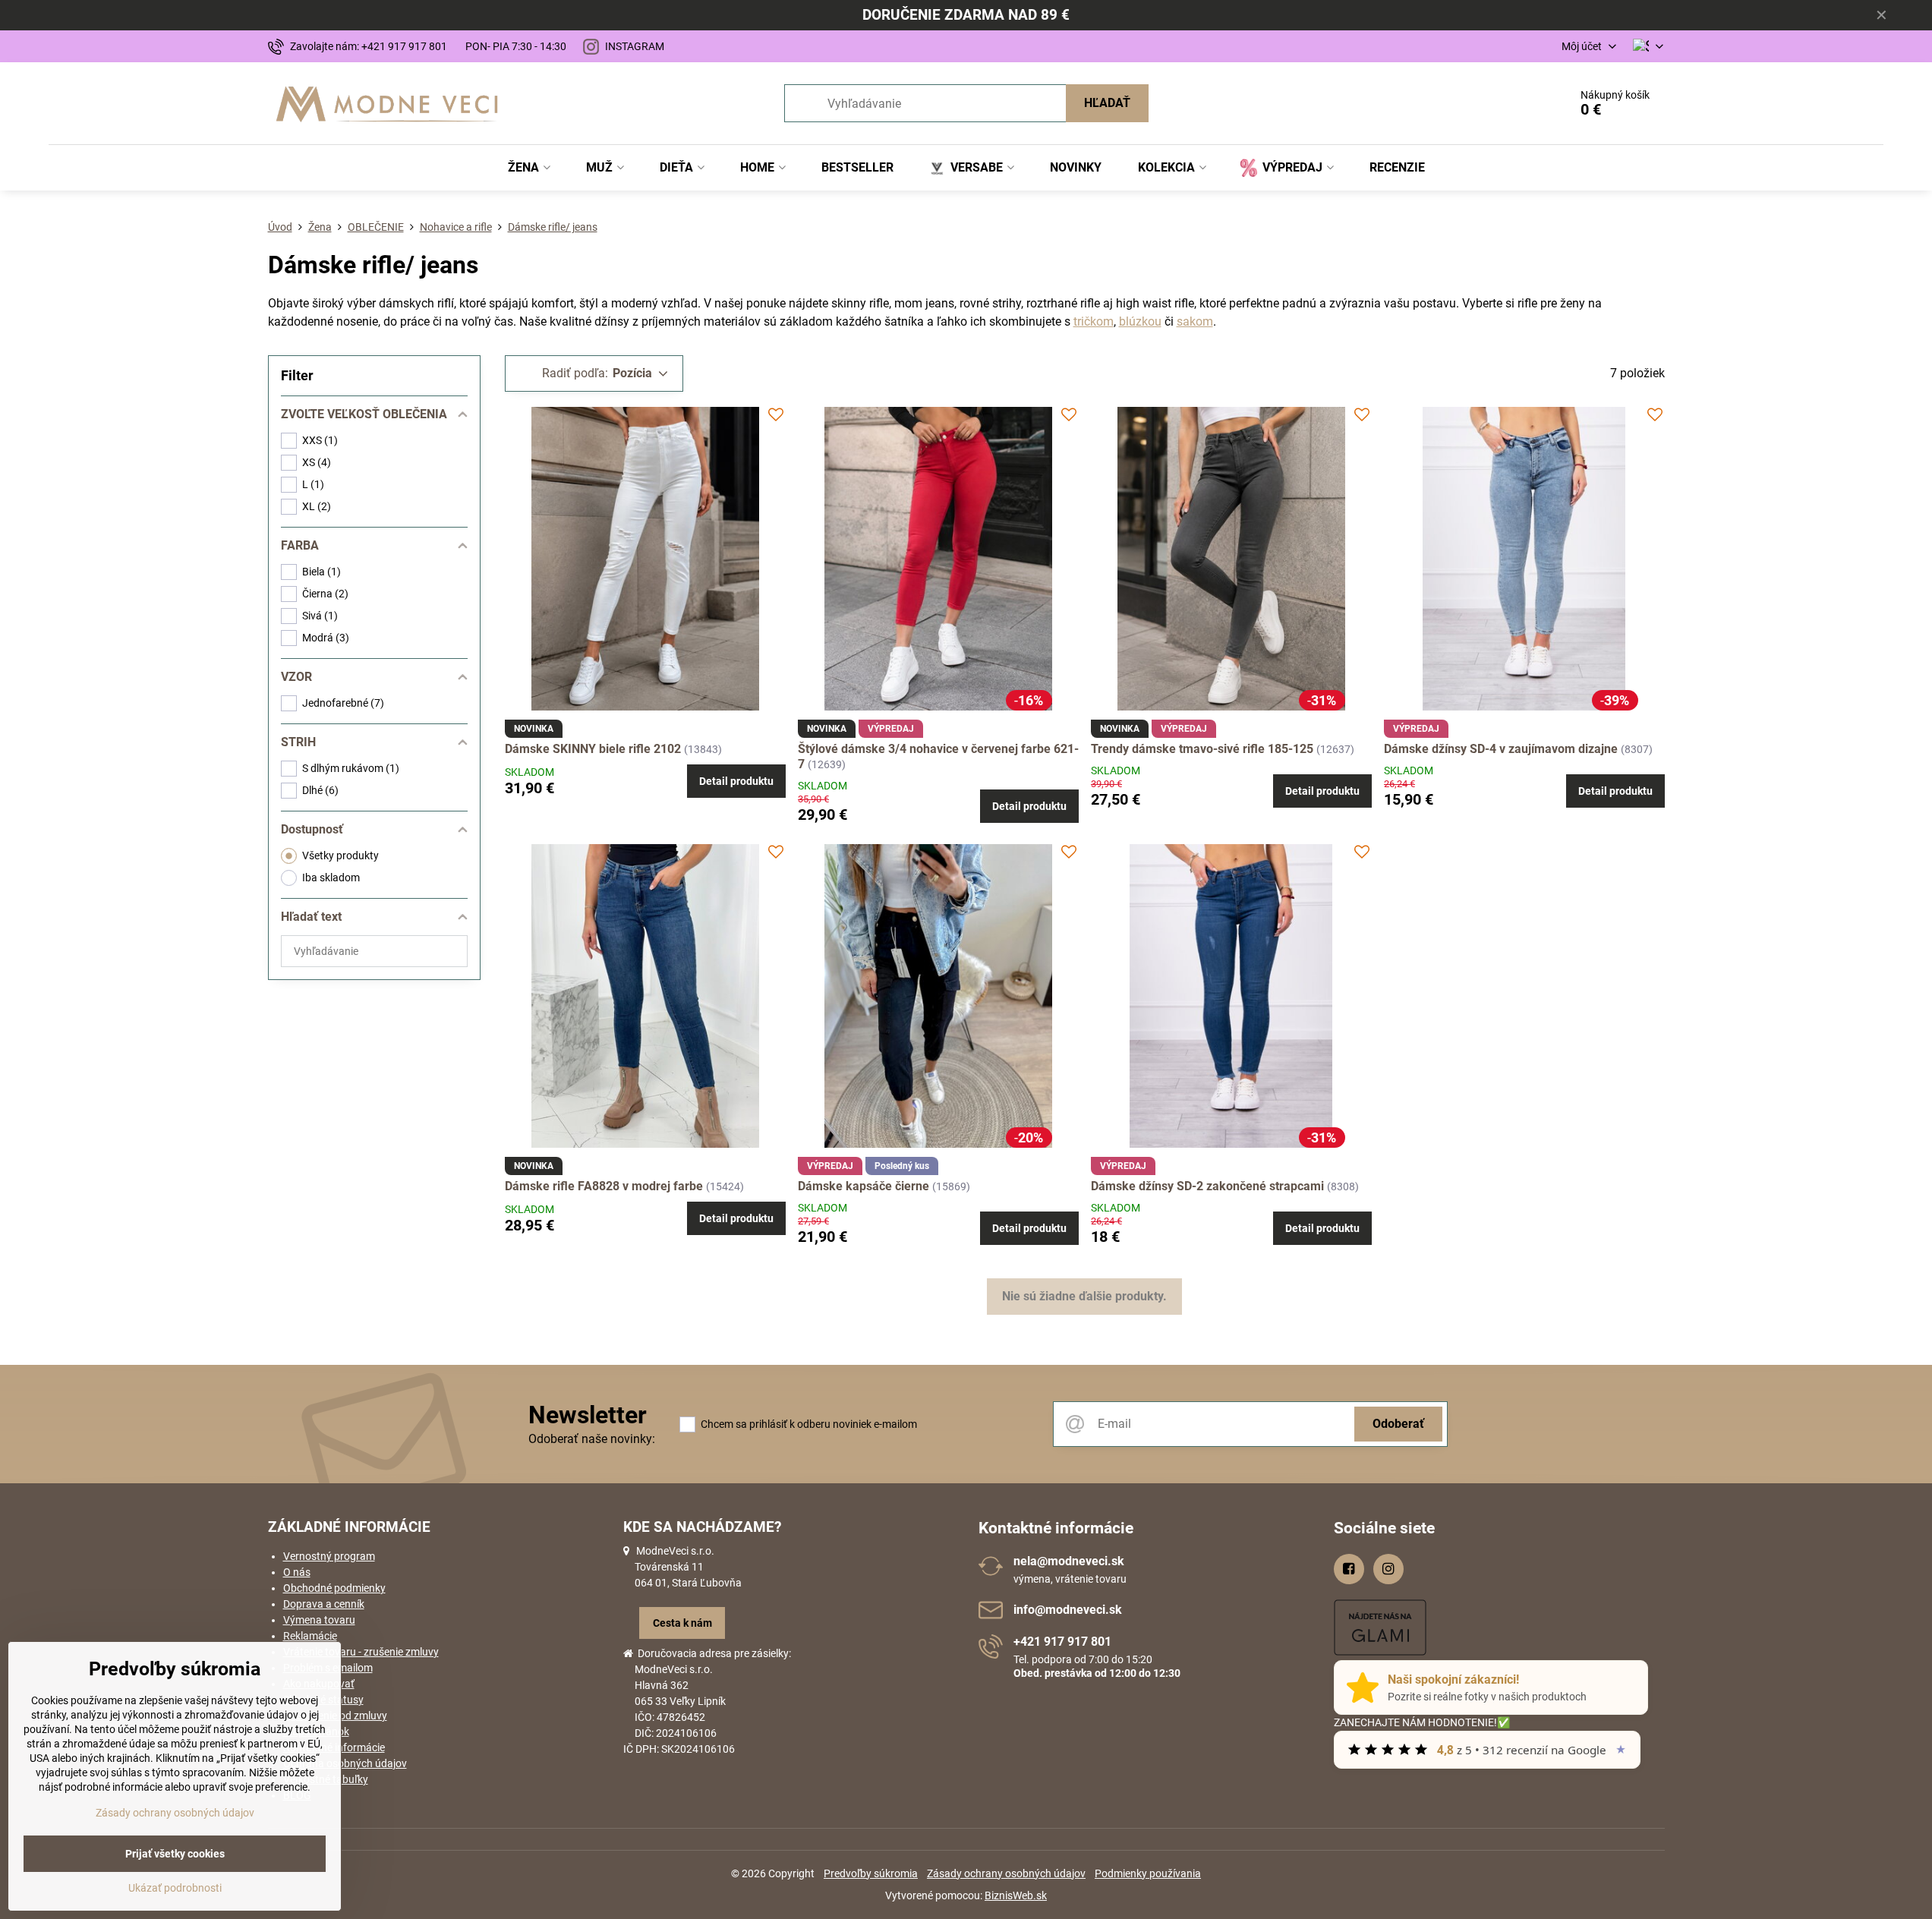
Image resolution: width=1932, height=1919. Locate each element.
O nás (297, 1572)
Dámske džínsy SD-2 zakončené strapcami (1209, 1186)
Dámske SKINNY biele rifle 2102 (593, 749)
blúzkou (1140, 321)
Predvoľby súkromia (871, 1873)
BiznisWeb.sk (1016, 1895)
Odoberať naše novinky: (592, 1439)
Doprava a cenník (324, 1604)
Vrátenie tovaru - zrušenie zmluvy (361, 1652)
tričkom (1094, 321)
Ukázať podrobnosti (175, 1888)
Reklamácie (310, 1636)
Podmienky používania (1148, 1873)
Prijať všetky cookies (175, 1854)
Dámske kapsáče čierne (865, 1186)
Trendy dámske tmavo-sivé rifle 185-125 (1202, 749)
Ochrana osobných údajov (345, 1763)
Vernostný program (329, 1556)
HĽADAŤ (1107, 103)
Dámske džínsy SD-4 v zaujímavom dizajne (1502, 749)
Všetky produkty (340, 856)
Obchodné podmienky (334, 1588)
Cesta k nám (682, 1623)
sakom (1195, 321)
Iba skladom (331, 878)
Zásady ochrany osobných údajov (1006, 1873)
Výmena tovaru (319, 1620)
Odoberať (1398, 1424)
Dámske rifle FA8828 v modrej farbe (605, 1186)
